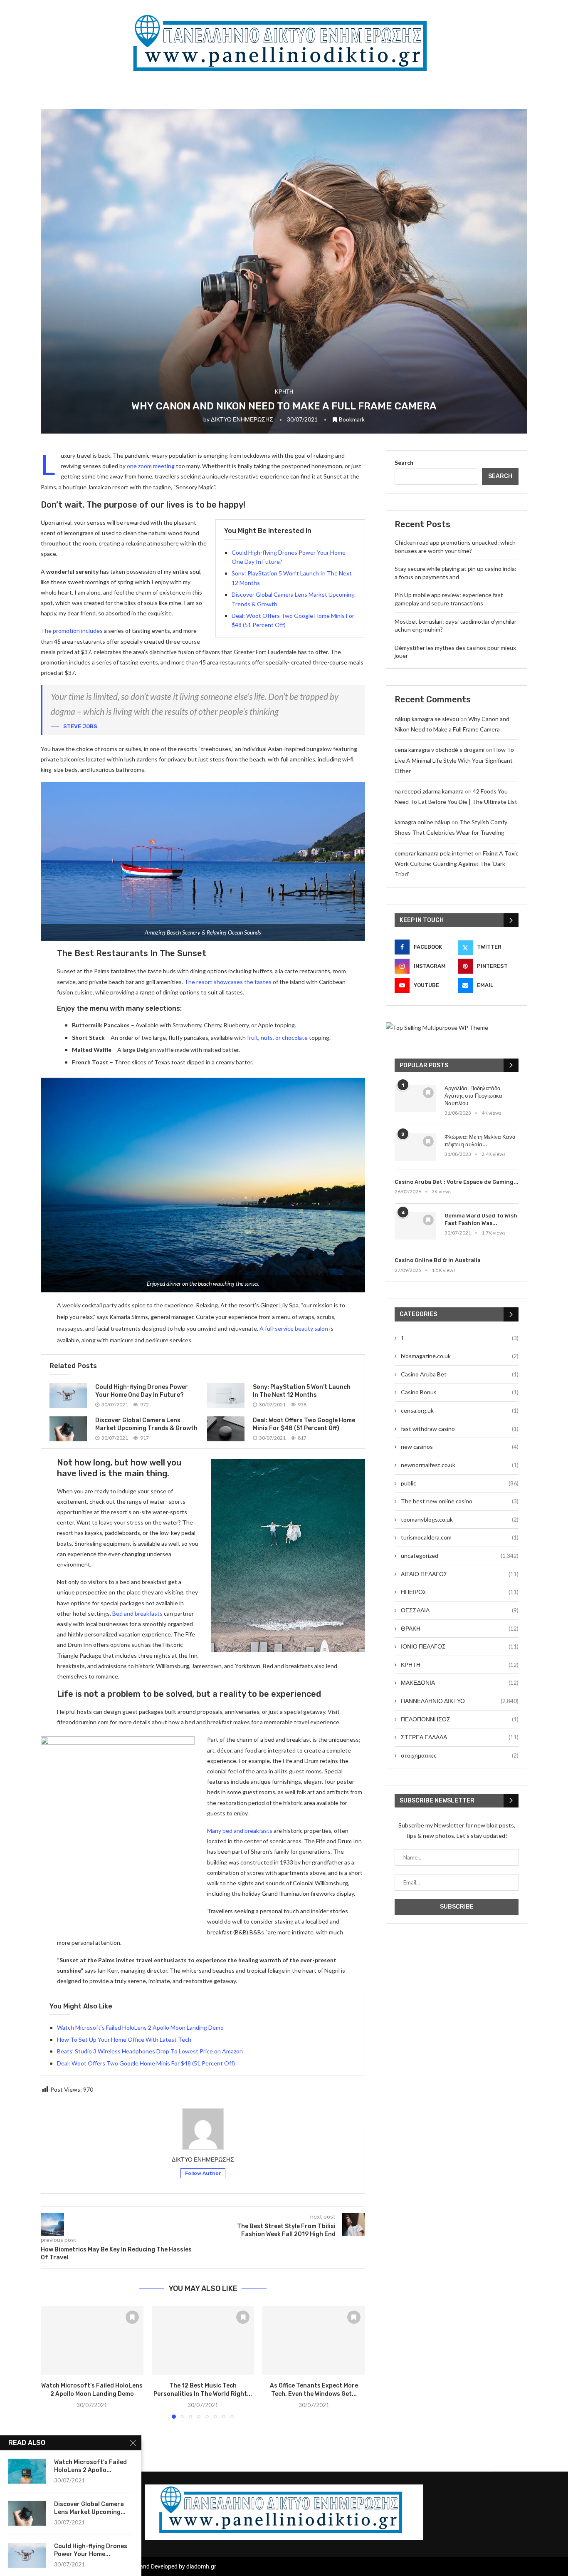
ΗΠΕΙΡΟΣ (460, 1592)
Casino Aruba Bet (460, 1374)
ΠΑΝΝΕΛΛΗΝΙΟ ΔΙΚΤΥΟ (460, 1701)
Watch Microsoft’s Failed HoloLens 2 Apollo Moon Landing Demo (140, 2027)
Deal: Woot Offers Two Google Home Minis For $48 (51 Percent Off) (146, 2063)
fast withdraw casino (460, 1429)
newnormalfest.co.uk (460, 1465)
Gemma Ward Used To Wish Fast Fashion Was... (481, 1219)
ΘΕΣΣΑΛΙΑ (460, 1610)
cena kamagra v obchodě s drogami (440, 750)
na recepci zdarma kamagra (429, 791)
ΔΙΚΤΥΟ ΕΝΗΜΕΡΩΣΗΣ (242, 419)
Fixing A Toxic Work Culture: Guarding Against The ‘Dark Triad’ (457, 864)
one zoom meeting (151, 466)
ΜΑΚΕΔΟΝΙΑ (460, 1682)
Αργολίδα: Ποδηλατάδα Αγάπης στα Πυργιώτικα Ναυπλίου (473, 1096)
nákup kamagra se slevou (427, 719)
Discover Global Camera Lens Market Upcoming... (90, 2508)
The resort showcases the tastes (228, 982)
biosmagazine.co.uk (460, 1356)
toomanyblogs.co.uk (460, 1519)
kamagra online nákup (422, 822)
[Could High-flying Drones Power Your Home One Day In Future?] (68, 1396)
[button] (52, 2362)
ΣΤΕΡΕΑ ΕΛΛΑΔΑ (460, 1737)
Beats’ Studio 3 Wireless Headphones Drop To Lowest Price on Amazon (150, 2051)
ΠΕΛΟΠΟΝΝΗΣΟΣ (460, 1719)
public (460, 1483)
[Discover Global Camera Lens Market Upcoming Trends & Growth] (68, 1429)
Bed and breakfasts (137, 1613)
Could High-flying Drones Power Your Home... (91, 2550)
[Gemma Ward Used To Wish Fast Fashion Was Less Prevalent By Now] (415, 1226)
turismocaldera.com (460, 1537)
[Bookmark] (132, 2317)
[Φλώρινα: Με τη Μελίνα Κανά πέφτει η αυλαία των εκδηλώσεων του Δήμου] (415, 1147)
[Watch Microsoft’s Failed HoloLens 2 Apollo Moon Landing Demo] (92, 2340)
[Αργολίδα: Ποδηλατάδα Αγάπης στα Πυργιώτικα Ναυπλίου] (415, 1099)
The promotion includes (72, 631)
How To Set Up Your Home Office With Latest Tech (124, 2039)
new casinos (460, 1447)
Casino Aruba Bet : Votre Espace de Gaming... (457, 1182)
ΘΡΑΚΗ (460, 1628)
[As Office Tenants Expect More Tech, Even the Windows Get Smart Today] (314, 2340)
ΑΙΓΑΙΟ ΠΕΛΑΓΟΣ (460, 1574)
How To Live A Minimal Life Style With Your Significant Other (454, 760)
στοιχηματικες (460, 1755)
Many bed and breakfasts (240, 1831)
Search (404, 462)
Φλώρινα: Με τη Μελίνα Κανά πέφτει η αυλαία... (480, 1141)
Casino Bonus (460, 1392)
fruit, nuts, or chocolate (277, 1038)
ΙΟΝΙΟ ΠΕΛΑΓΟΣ (460, 1646)
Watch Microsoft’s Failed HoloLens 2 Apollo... (90, 2466)
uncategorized (460, 1556)
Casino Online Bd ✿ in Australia (438, 1260)
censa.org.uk (460, 1410)
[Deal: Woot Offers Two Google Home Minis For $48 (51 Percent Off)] (226, 1429)
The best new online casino (460, 1501)
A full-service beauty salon (294, 1328)
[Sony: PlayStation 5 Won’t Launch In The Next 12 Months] (226, 1396)
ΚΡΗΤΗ (460, 1665)
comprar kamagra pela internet (434, 853)
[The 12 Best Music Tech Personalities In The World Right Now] (203, 2340)
